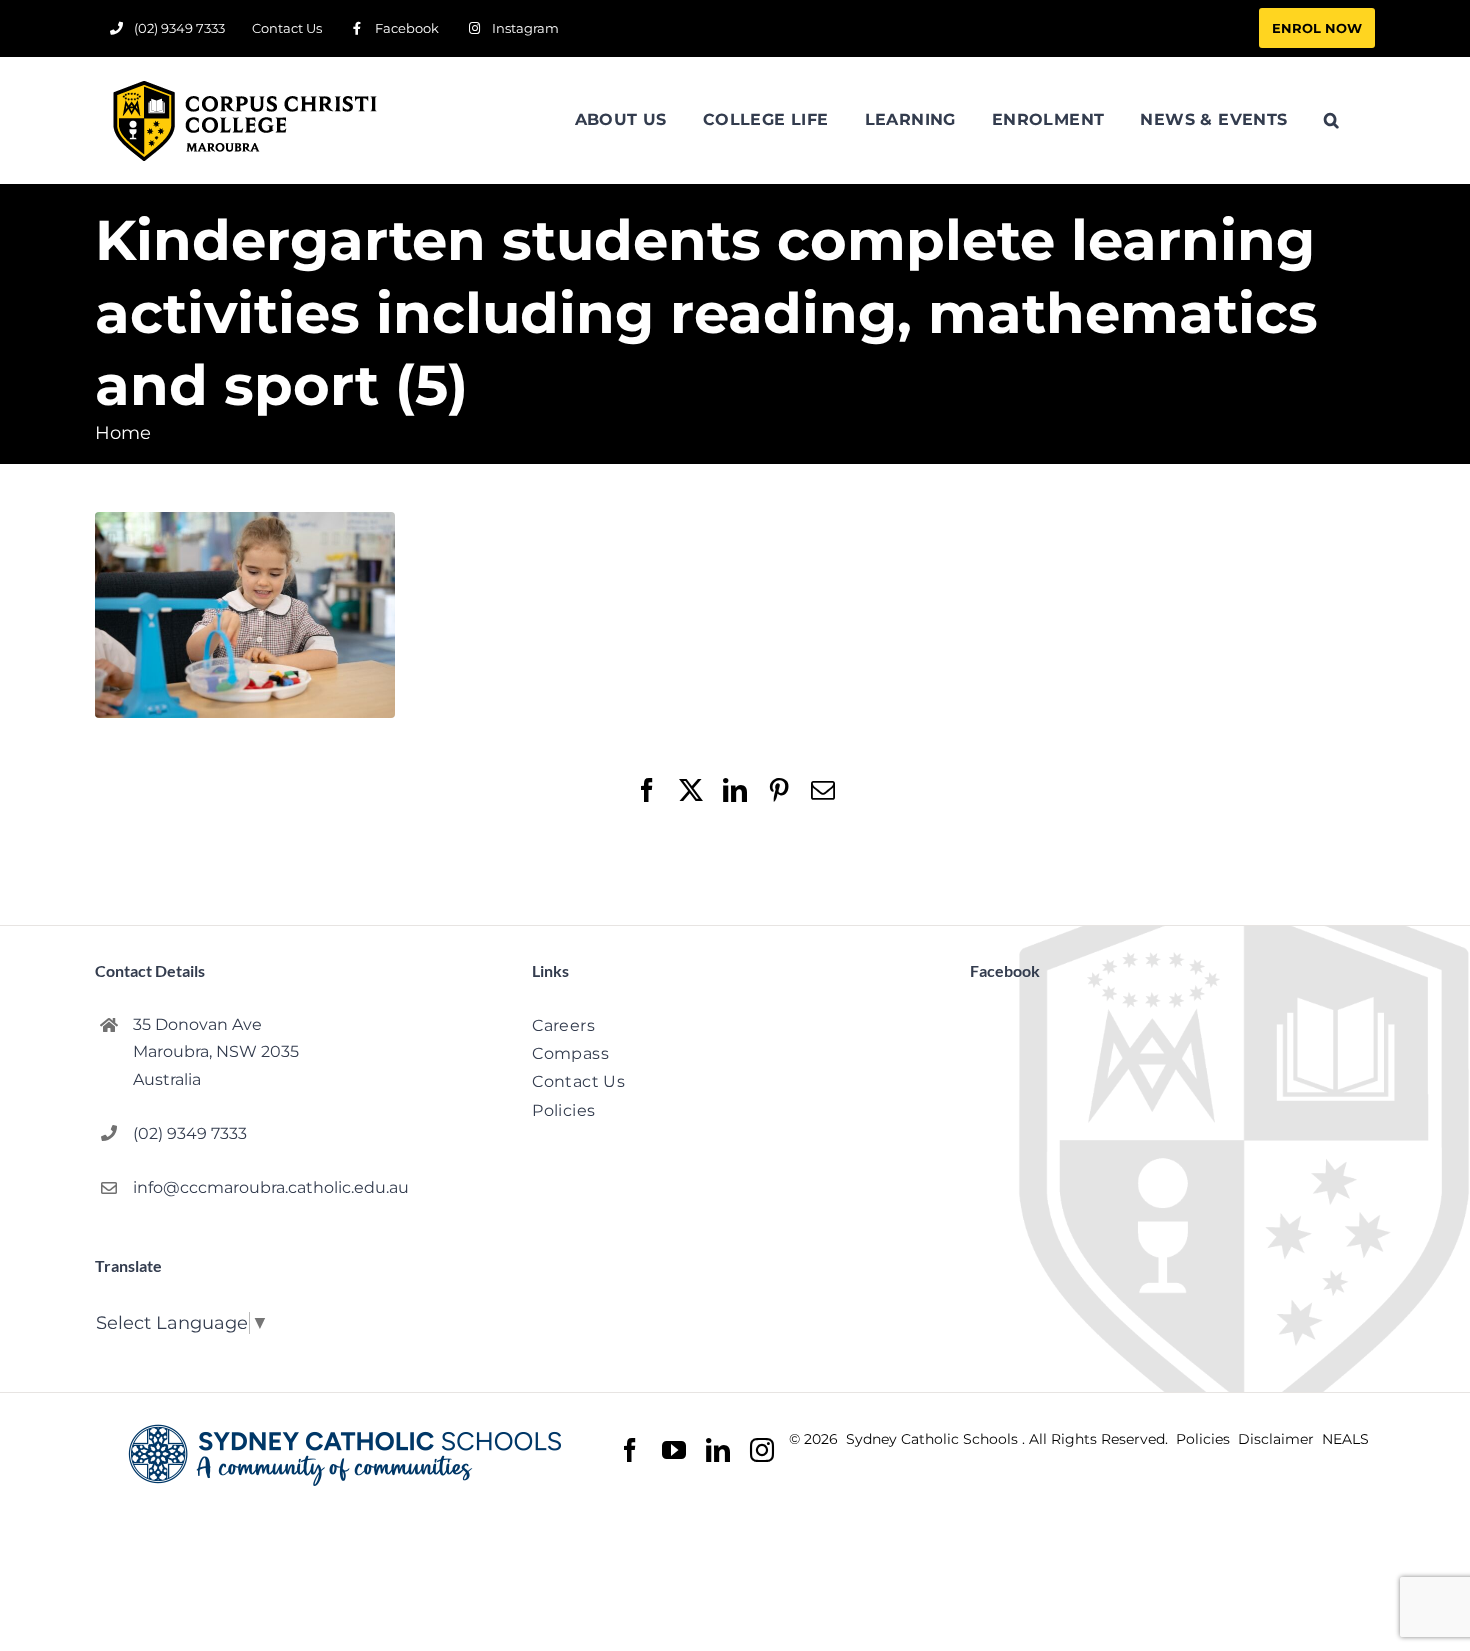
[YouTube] (674, 1450)
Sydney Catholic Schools (934, 1439)
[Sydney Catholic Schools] (350, 1455)
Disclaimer (1278, 1439)
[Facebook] (630, 1450)
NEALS (1345, 1439)
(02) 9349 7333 (190, 1133)
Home (123, 433)
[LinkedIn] (718, 1450)
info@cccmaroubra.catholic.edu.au (271, 1187)
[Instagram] (762, 1450)
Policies (1205, 1439)
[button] (1331, 120)
